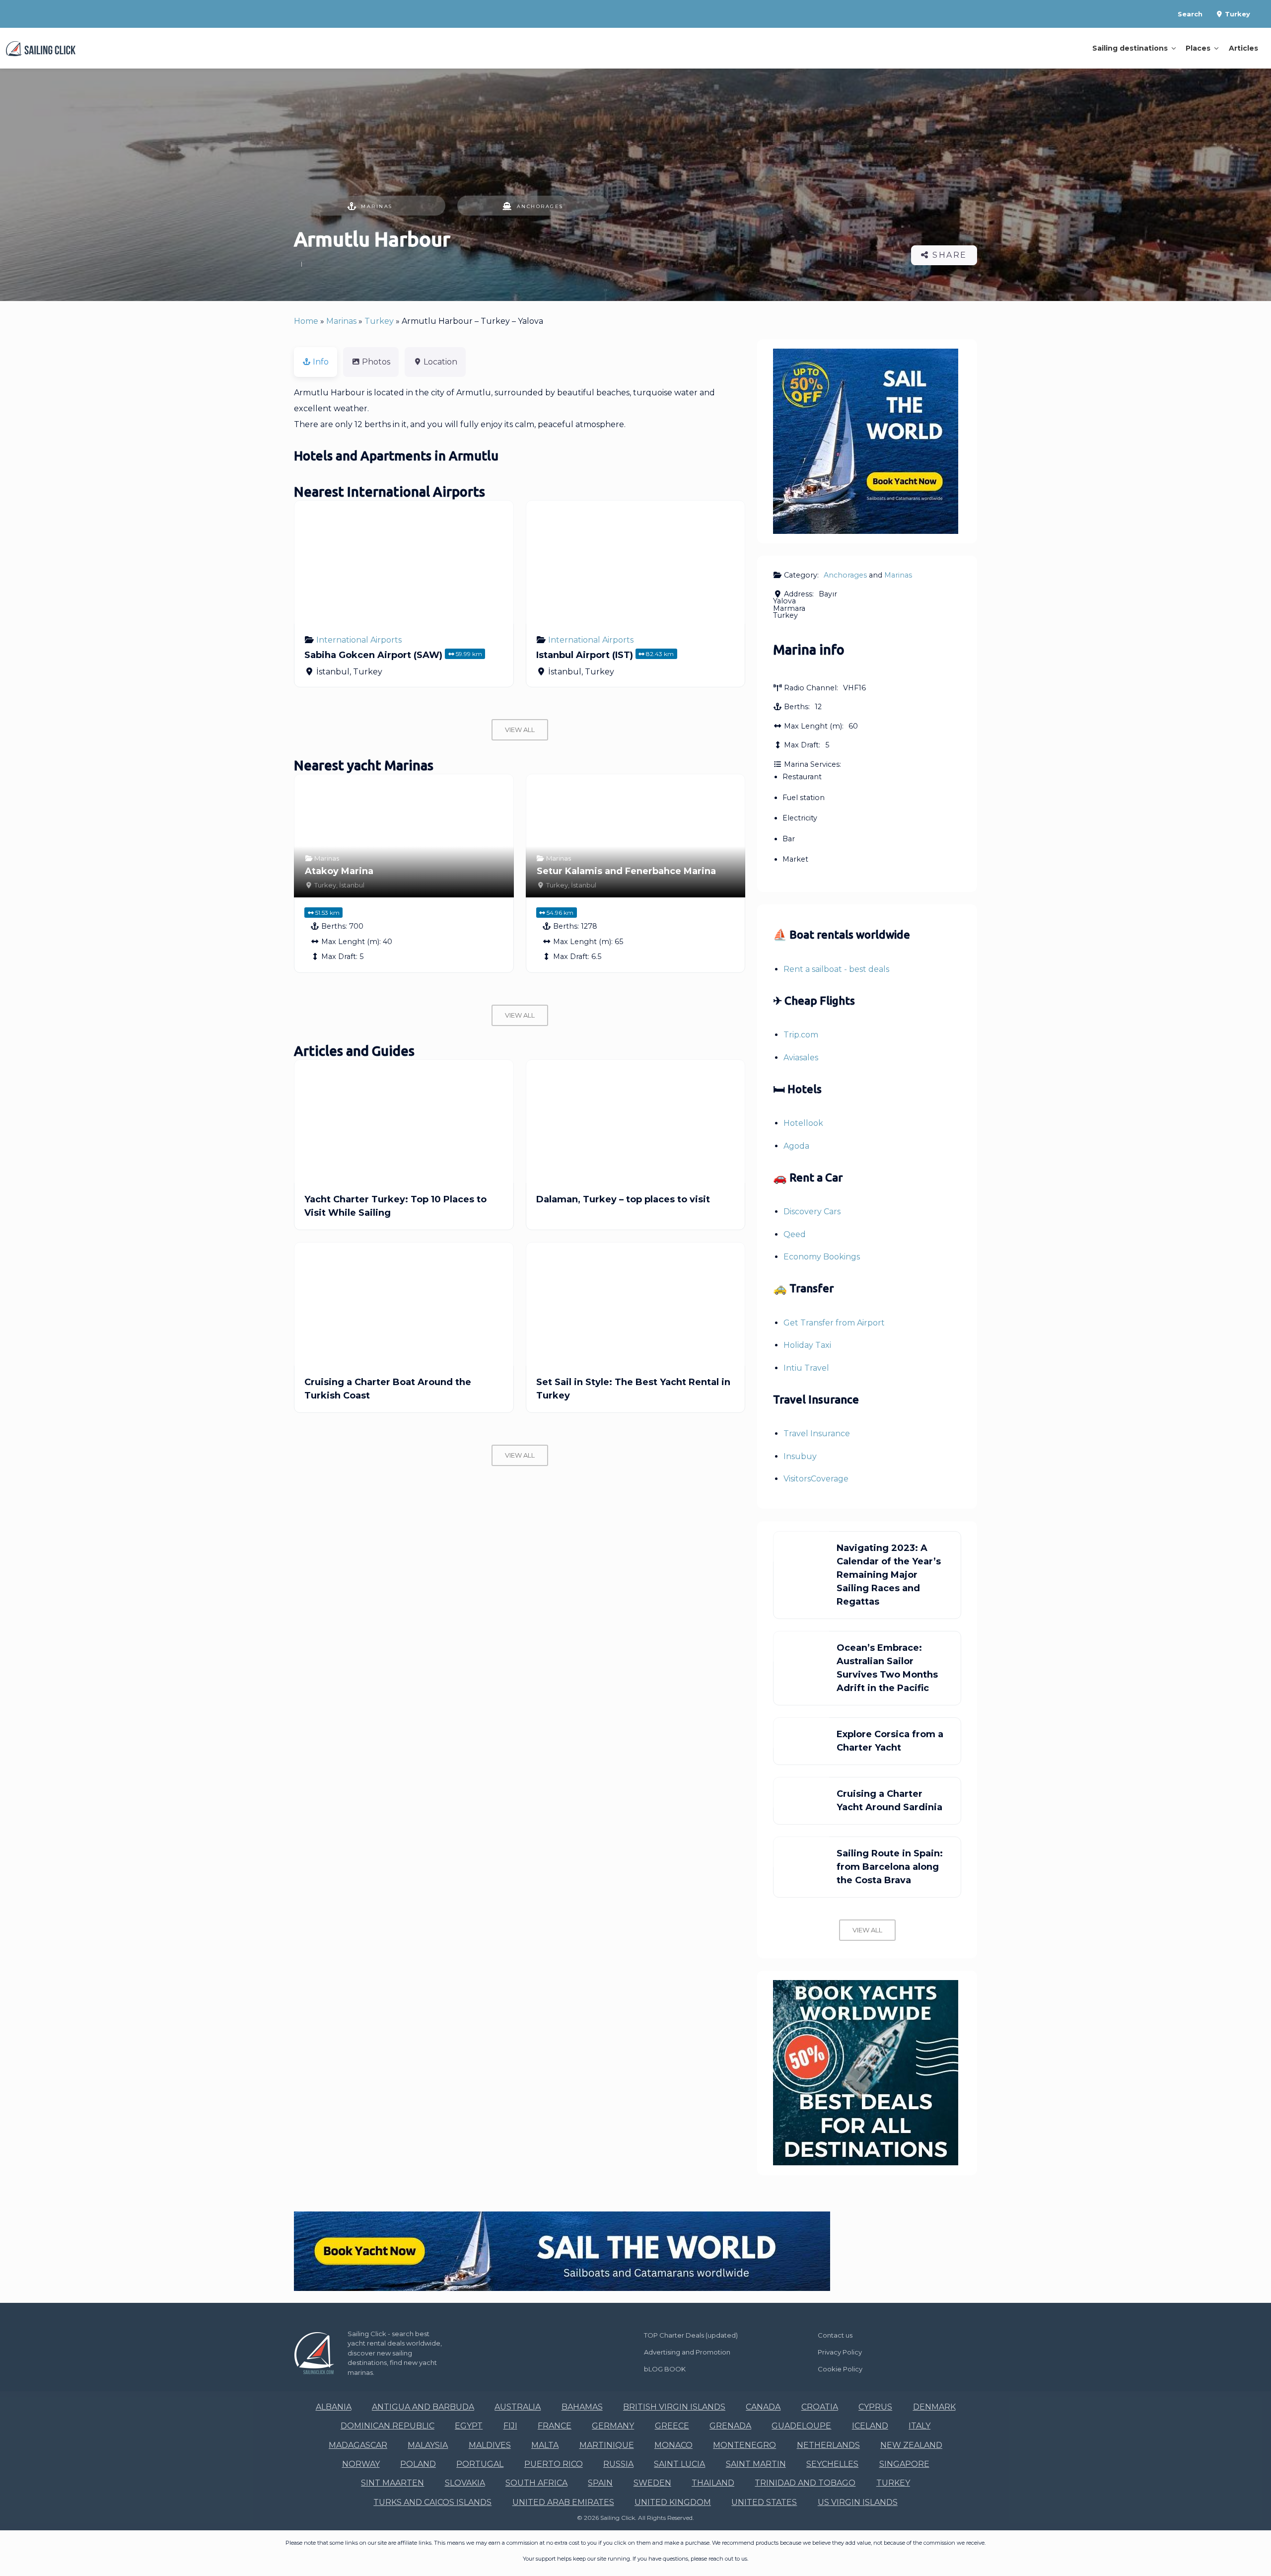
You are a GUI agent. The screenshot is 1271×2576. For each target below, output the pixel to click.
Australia (518, 2407)
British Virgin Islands (674, 2407)
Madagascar (358, 2445)
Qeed (795, 1234)
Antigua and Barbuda (423, 2407)
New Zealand (911, 2445)
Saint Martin (756, 2464)
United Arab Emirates (563, 2502)
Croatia (820, 2407)
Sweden (652, 2483)
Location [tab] (440, 362)
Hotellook (803, 1123)
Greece (672, 2426)
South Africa (536, 2483)
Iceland (870, 2426)
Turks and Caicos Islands (432, 2502)
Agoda (796, 1146)
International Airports (359, 640)
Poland (418, 2464)
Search (1190, 14)
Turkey (1236, 14)
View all (520, 730)
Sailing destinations (1130, 48)
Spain (600, 2483)
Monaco (673, 2445)
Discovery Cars (812, 1212)
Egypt (469, 2426)
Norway (361, 2464)
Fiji (510, 2426)
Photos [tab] (376, 362)
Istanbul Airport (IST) (585, 655)
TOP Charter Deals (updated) (691, 2335)
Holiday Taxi (807, 1345)
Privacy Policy (840, 2352)
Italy (919, 2426)
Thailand (713, 2483)
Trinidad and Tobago (805, 2483)
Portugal (480, 2464)
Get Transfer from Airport (834, 1323)
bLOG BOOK (665, 2369)
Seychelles (832, 2464)
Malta (545, 2445)
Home (306, 321)
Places (1198, 48)
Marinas (377, 206)
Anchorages (540, 206)
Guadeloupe (801, 2426)
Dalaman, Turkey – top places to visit (623, 1199)
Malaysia (428, 2445)
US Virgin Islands (858, 2502)
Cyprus (875, 2407)
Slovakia (465, 2483)
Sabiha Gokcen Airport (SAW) (373, 655)
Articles (1243, 48)
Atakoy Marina (339, 871)
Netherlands (828, 2445)
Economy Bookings (822, 1257)
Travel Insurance (817, 1434)
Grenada (730, 2426)
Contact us (835, 2335)
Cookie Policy (840, 2369)
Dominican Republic (388, 2426)
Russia (618, 2464)
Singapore (904, 2464)
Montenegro (744, 2445)
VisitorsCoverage (816, 1479)
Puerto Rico (554, 2464)
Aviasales (801, 1058)
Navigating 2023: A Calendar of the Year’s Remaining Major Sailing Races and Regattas (889, 1575)
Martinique (607, 2445)
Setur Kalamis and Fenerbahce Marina (626, 871)
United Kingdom (673, 2502)
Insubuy (800, 1456)
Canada (763, 2407)
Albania (334, 2407)
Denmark (934, 2407)
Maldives (490, 2445)
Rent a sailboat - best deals (836, 969)
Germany (613, 2426)
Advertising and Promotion (687, 2352)
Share (948, 255)
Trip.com (801, 1035)
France (555, 2426)
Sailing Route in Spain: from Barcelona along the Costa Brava (890, 1867)
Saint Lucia (679, 2464)
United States (764, 2502)
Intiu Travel (806, 1368)
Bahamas (582, 2407)
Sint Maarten (392, 2483)
